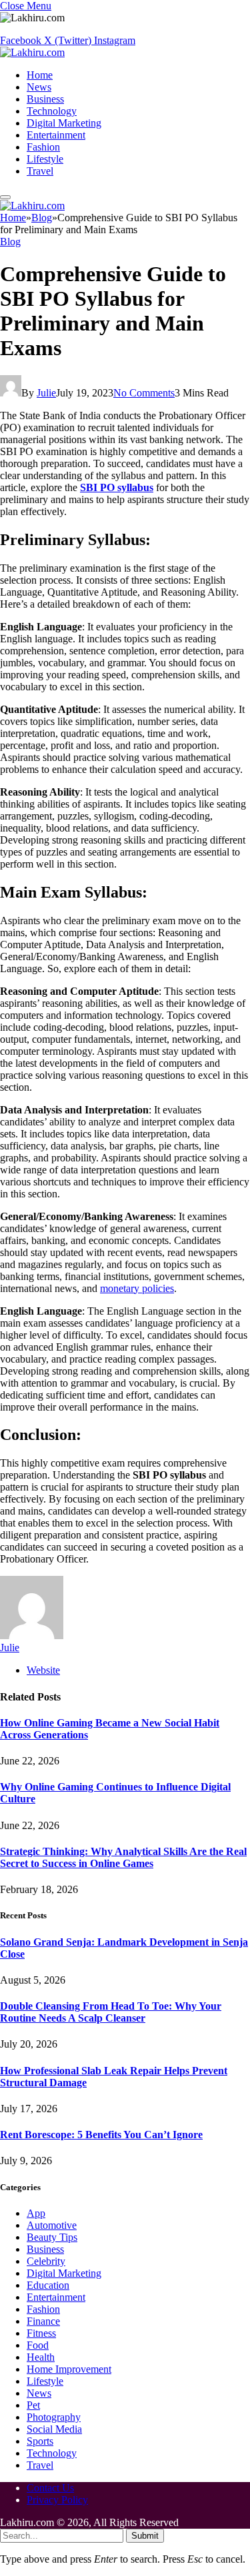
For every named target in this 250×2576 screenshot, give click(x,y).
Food (38, 2345)
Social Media (54, 2429)
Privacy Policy (57, 2500)
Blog (10, 242)
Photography (54, 2417)
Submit (145, 2536)
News (39, 87)
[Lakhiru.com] (32, 52)
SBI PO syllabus (117, 487)
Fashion (43, 147)
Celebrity (46, 2261)
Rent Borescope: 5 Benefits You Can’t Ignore (101, 2135)
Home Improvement (69, 2369)
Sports (40, 2441)
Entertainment (56, 135)
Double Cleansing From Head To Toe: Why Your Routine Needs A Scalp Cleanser (111, 2012)
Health (41, 2357)
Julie (46, 393)
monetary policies (137, 1288)
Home (40, 75)
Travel (40, 171)
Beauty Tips (52, 2237)
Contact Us (50, 2488)
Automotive (52, 2225)
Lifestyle (45, 159)
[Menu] (5, 197)
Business (45, 99)
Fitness (41, 2333)
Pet (33, 2405)
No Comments (144, 393)
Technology (52, 111)
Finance (43, 2321)
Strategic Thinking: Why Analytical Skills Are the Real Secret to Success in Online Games (123, 1857)
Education (48, 2285)
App (36, 2213)
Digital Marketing (64, 123)
